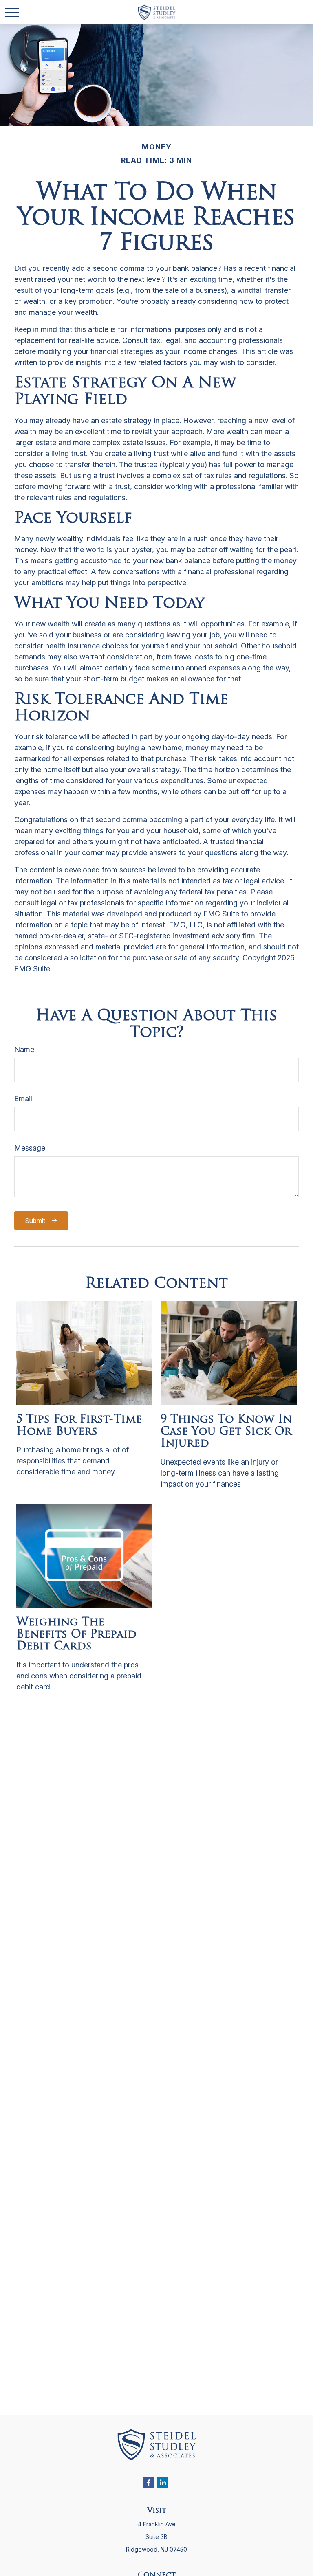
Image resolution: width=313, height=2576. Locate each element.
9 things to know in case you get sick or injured (226, 1432)
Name (24, 1049)
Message (30, 1148)
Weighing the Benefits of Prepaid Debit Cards (76, 1635)
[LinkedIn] (163, 2483)
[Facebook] (149, 2483)
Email (23, 1099)
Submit (35, 1221)
